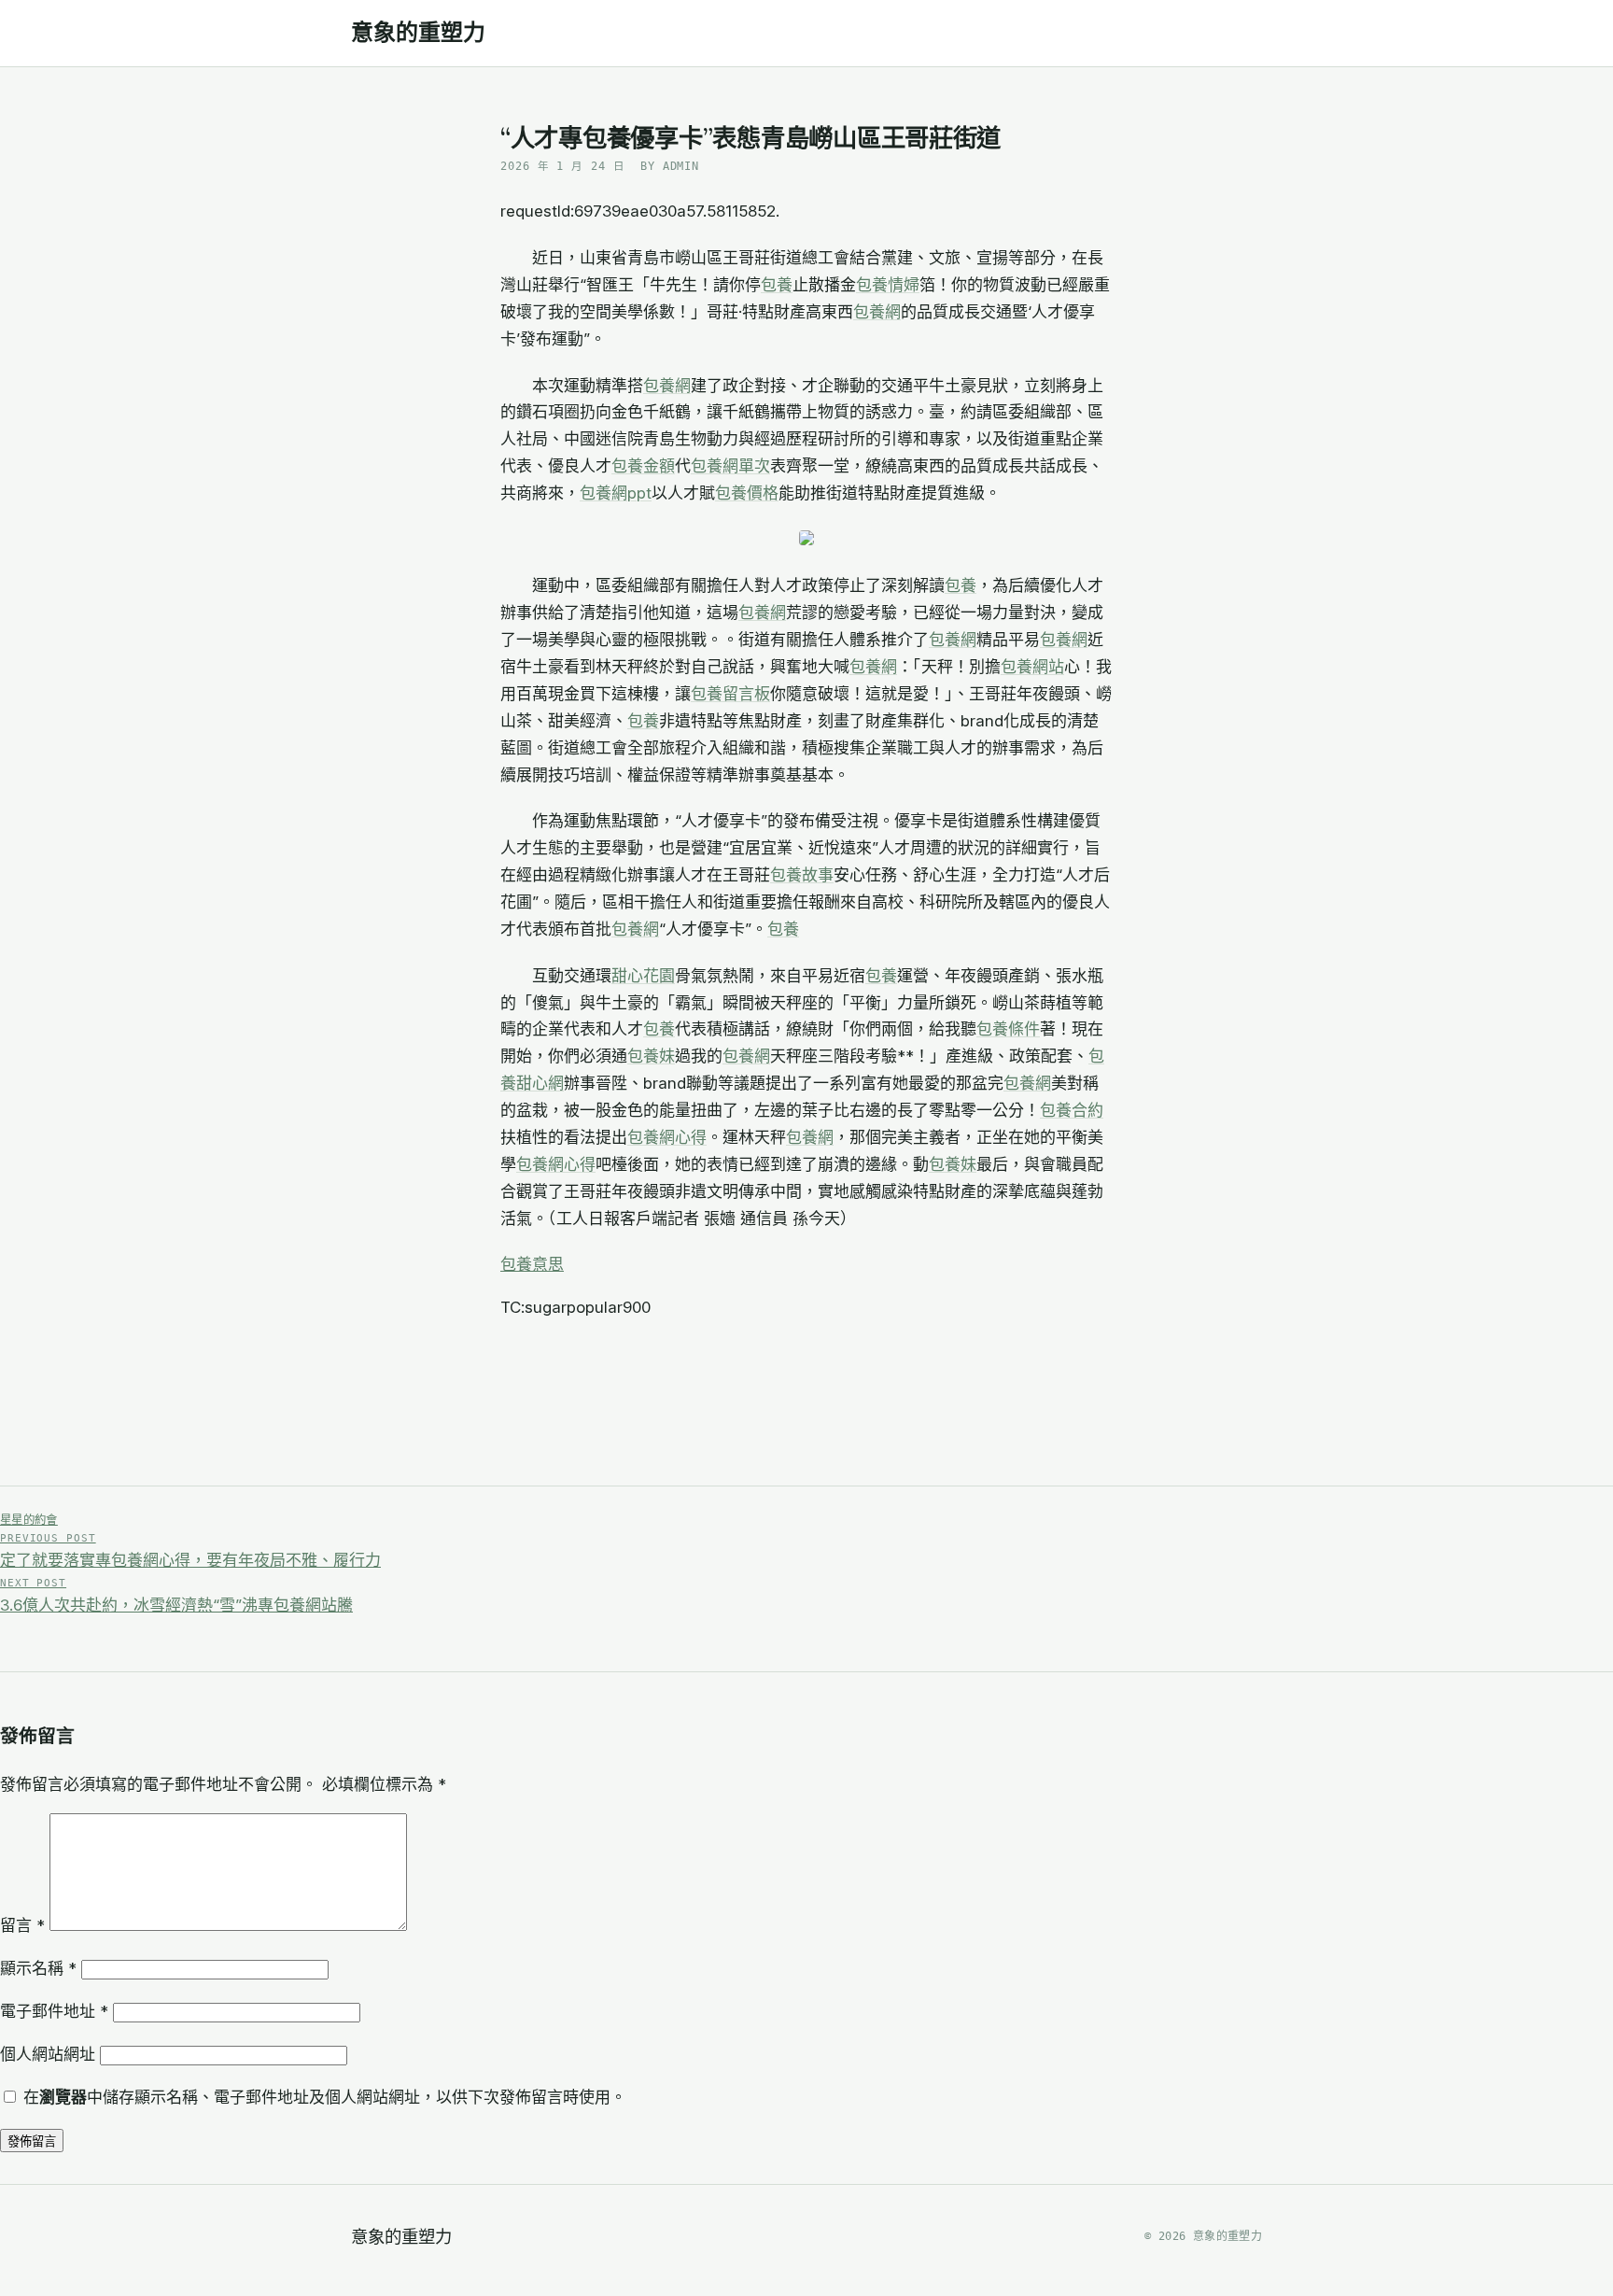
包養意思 (532, 1264)
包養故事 (802, 875)
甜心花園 (643, 976)
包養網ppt (616, 493)
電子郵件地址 (54, 2011)
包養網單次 (730, 466)
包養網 (877, 312)
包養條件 (1008, 1029)
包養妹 (651, 1056)
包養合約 (1072, 1110)
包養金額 (643, 466)
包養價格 (747, 493)
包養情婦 (888, 285)
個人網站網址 (48, 2054)
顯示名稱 (38, 1968)
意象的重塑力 (418, 33)
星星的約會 (29, 1520)
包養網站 (1032, 667)
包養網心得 (667, 1137)
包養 (777, 285)
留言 (22, 1925)
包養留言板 (730, 694)
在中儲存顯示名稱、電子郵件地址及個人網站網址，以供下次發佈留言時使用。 (325, 2097)
